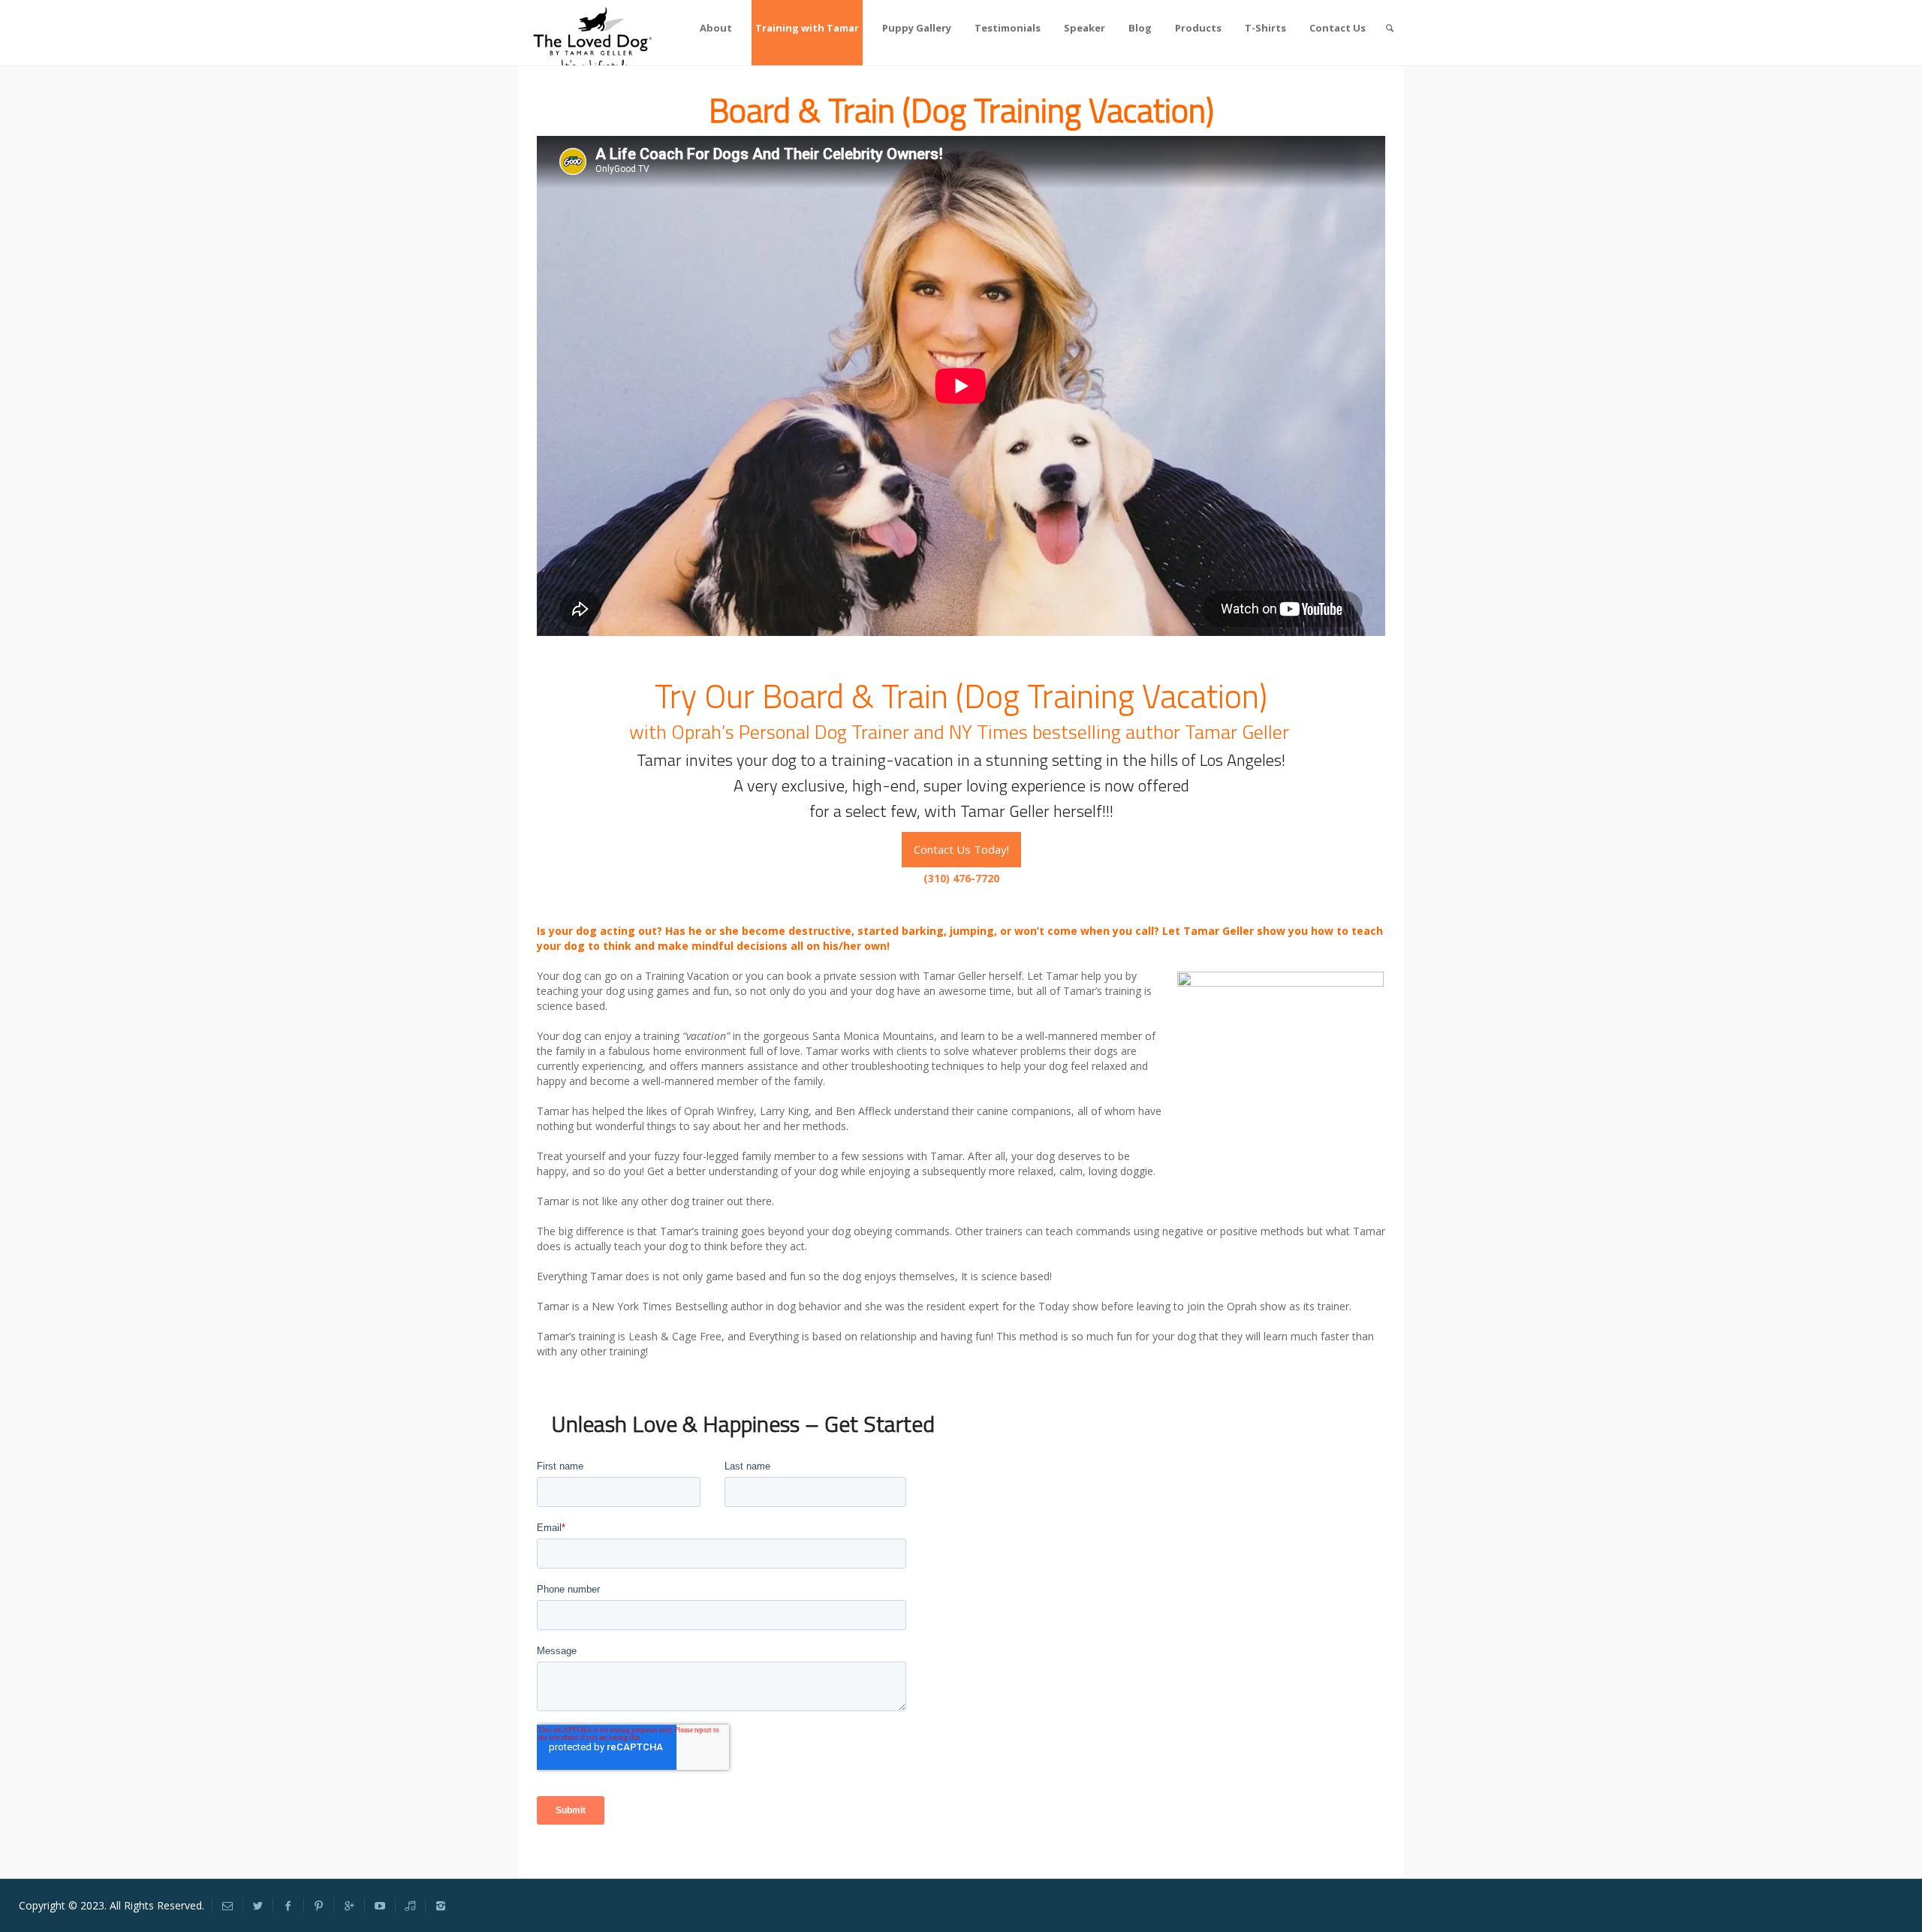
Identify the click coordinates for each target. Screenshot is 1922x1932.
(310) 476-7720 (961, 878)
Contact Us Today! (961, 849)
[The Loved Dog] (596, 39)
